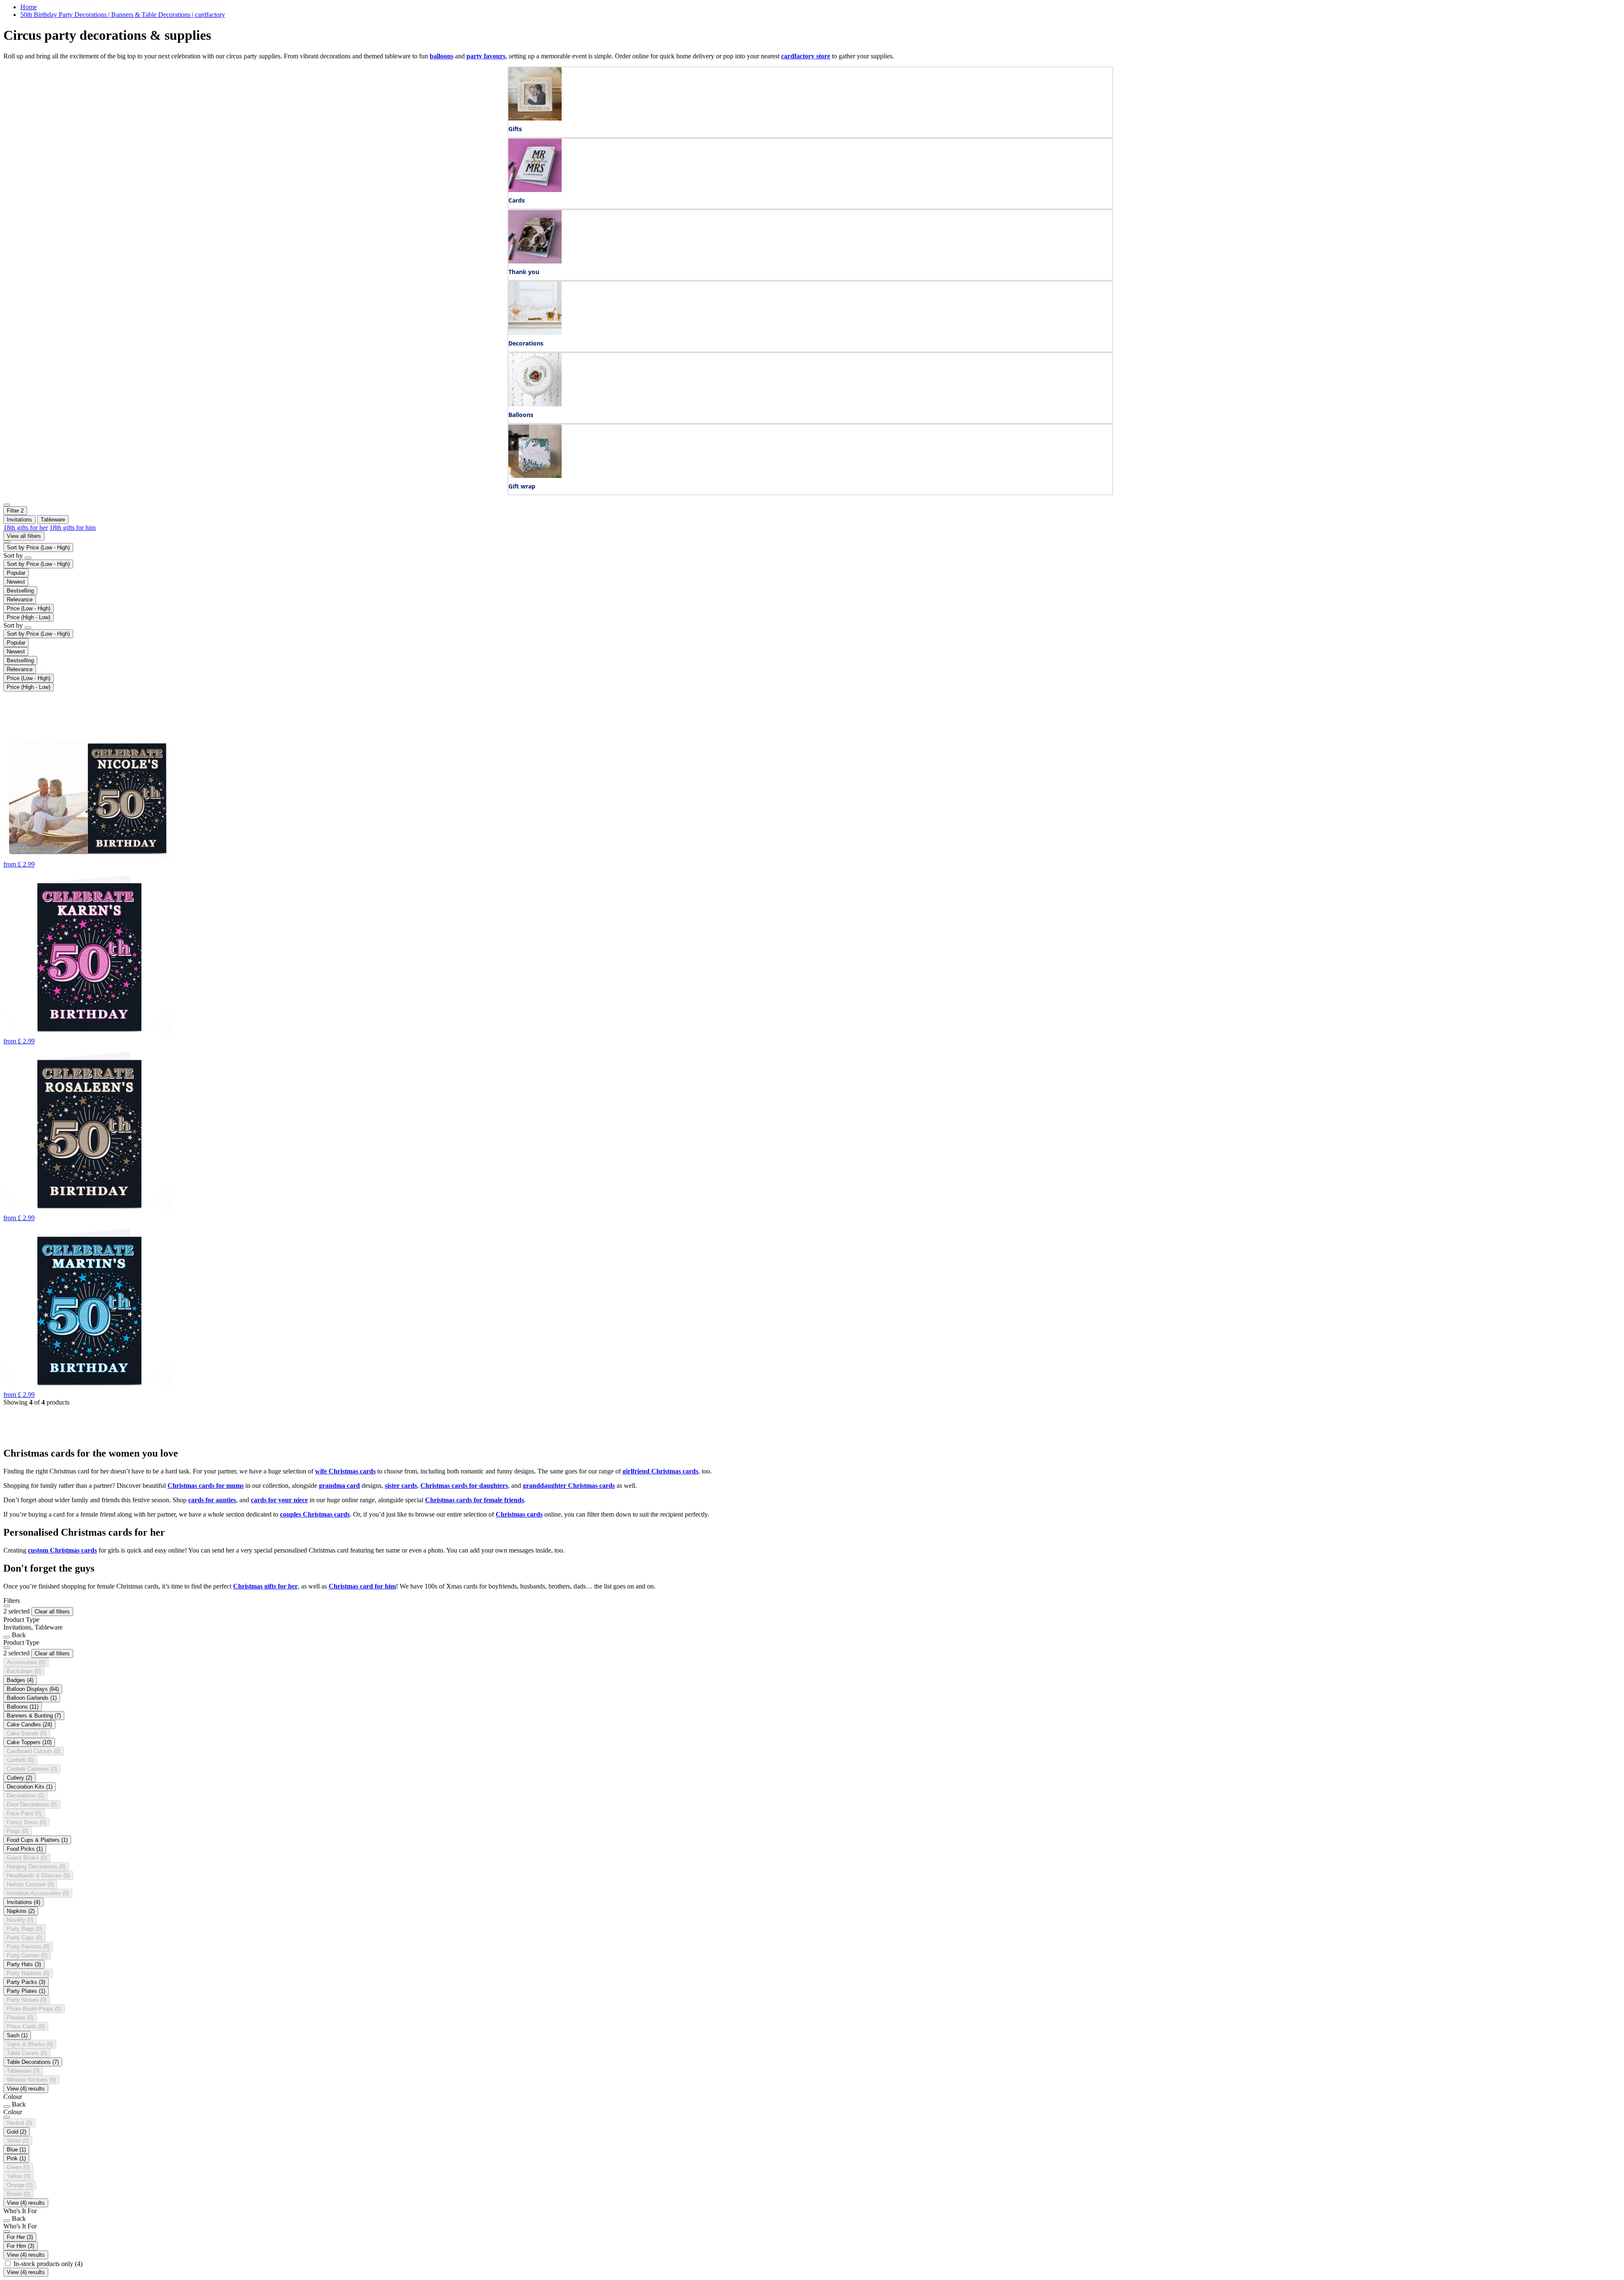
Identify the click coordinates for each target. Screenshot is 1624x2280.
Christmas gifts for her (265, 1586)
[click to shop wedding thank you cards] (535, 261)
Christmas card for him (362, 1586)
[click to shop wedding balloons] (535, 404)
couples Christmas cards (315, 1514)
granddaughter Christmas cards (569, 1486)
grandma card (339, 1486)
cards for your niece (279, 1500)
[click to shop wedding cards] (535, 190)
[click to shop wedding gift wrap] (535, 476)
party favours (486, 56)
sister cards (401, 1486)
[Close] (7, 1606)
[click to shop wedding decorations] (535, 333)
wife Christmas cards (345, 1471)
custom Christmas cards (62, 1550)
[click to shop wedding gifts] (535, 118)
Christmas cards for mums (206, 1486)
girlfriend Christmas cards (660, 1471)
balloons (442, 56)
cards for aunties (212, 1500)
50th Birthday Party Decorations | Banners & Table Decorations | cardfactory (123, 15)
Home (29, 7)
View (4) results (26, 2089)
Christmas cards (519, 1514)
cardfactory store (806, 56)
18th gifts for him (73, 528)
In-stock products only (48, 2264)
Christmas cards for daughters (464, 1486)
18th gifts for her (26, 528)
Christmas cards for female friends (475, 1500)
